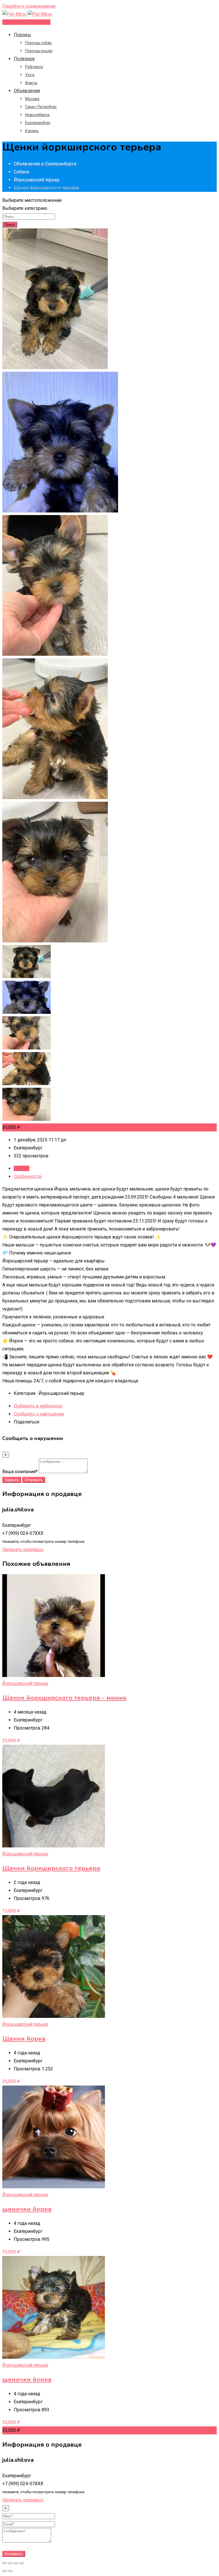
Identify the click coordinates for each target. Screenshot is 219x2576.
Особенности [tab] (28, 1176)
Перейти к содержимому (29, 6)
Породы (22, 35)
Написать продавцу (23, 1550)
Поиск (10, 225)
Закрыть (12, 1480)
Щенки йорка (24, 2039)
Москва (32, 99)
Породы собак (38, 43)
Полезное (24, 59)
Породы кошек (39, 51)
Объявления (27, 91)
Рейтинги (34, 67)
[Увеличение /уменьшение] (22, 2563)
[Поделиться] (10, 2563)
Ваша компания (20, 1472)
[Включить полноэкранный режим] (16, 2563)
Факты (31, 83)
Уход (30, 75)
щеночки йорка (27, 2209)
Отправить (34, 1480)
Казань (32, 131)
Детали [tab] (22, 1168)
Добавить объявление (26, 22)
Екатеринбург (38, 123)
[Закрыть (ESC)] (5, 2563)
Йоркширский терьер (25, 1683)
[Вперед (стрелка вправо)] (10, 2571)
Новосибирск (37, 115)
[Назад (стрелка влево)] (5, 2571)
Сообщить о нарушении (39, 1414)
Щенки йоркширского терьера (51, 1868)
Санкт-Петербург (41, 107)
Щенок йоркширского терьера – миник (64, 1698)
